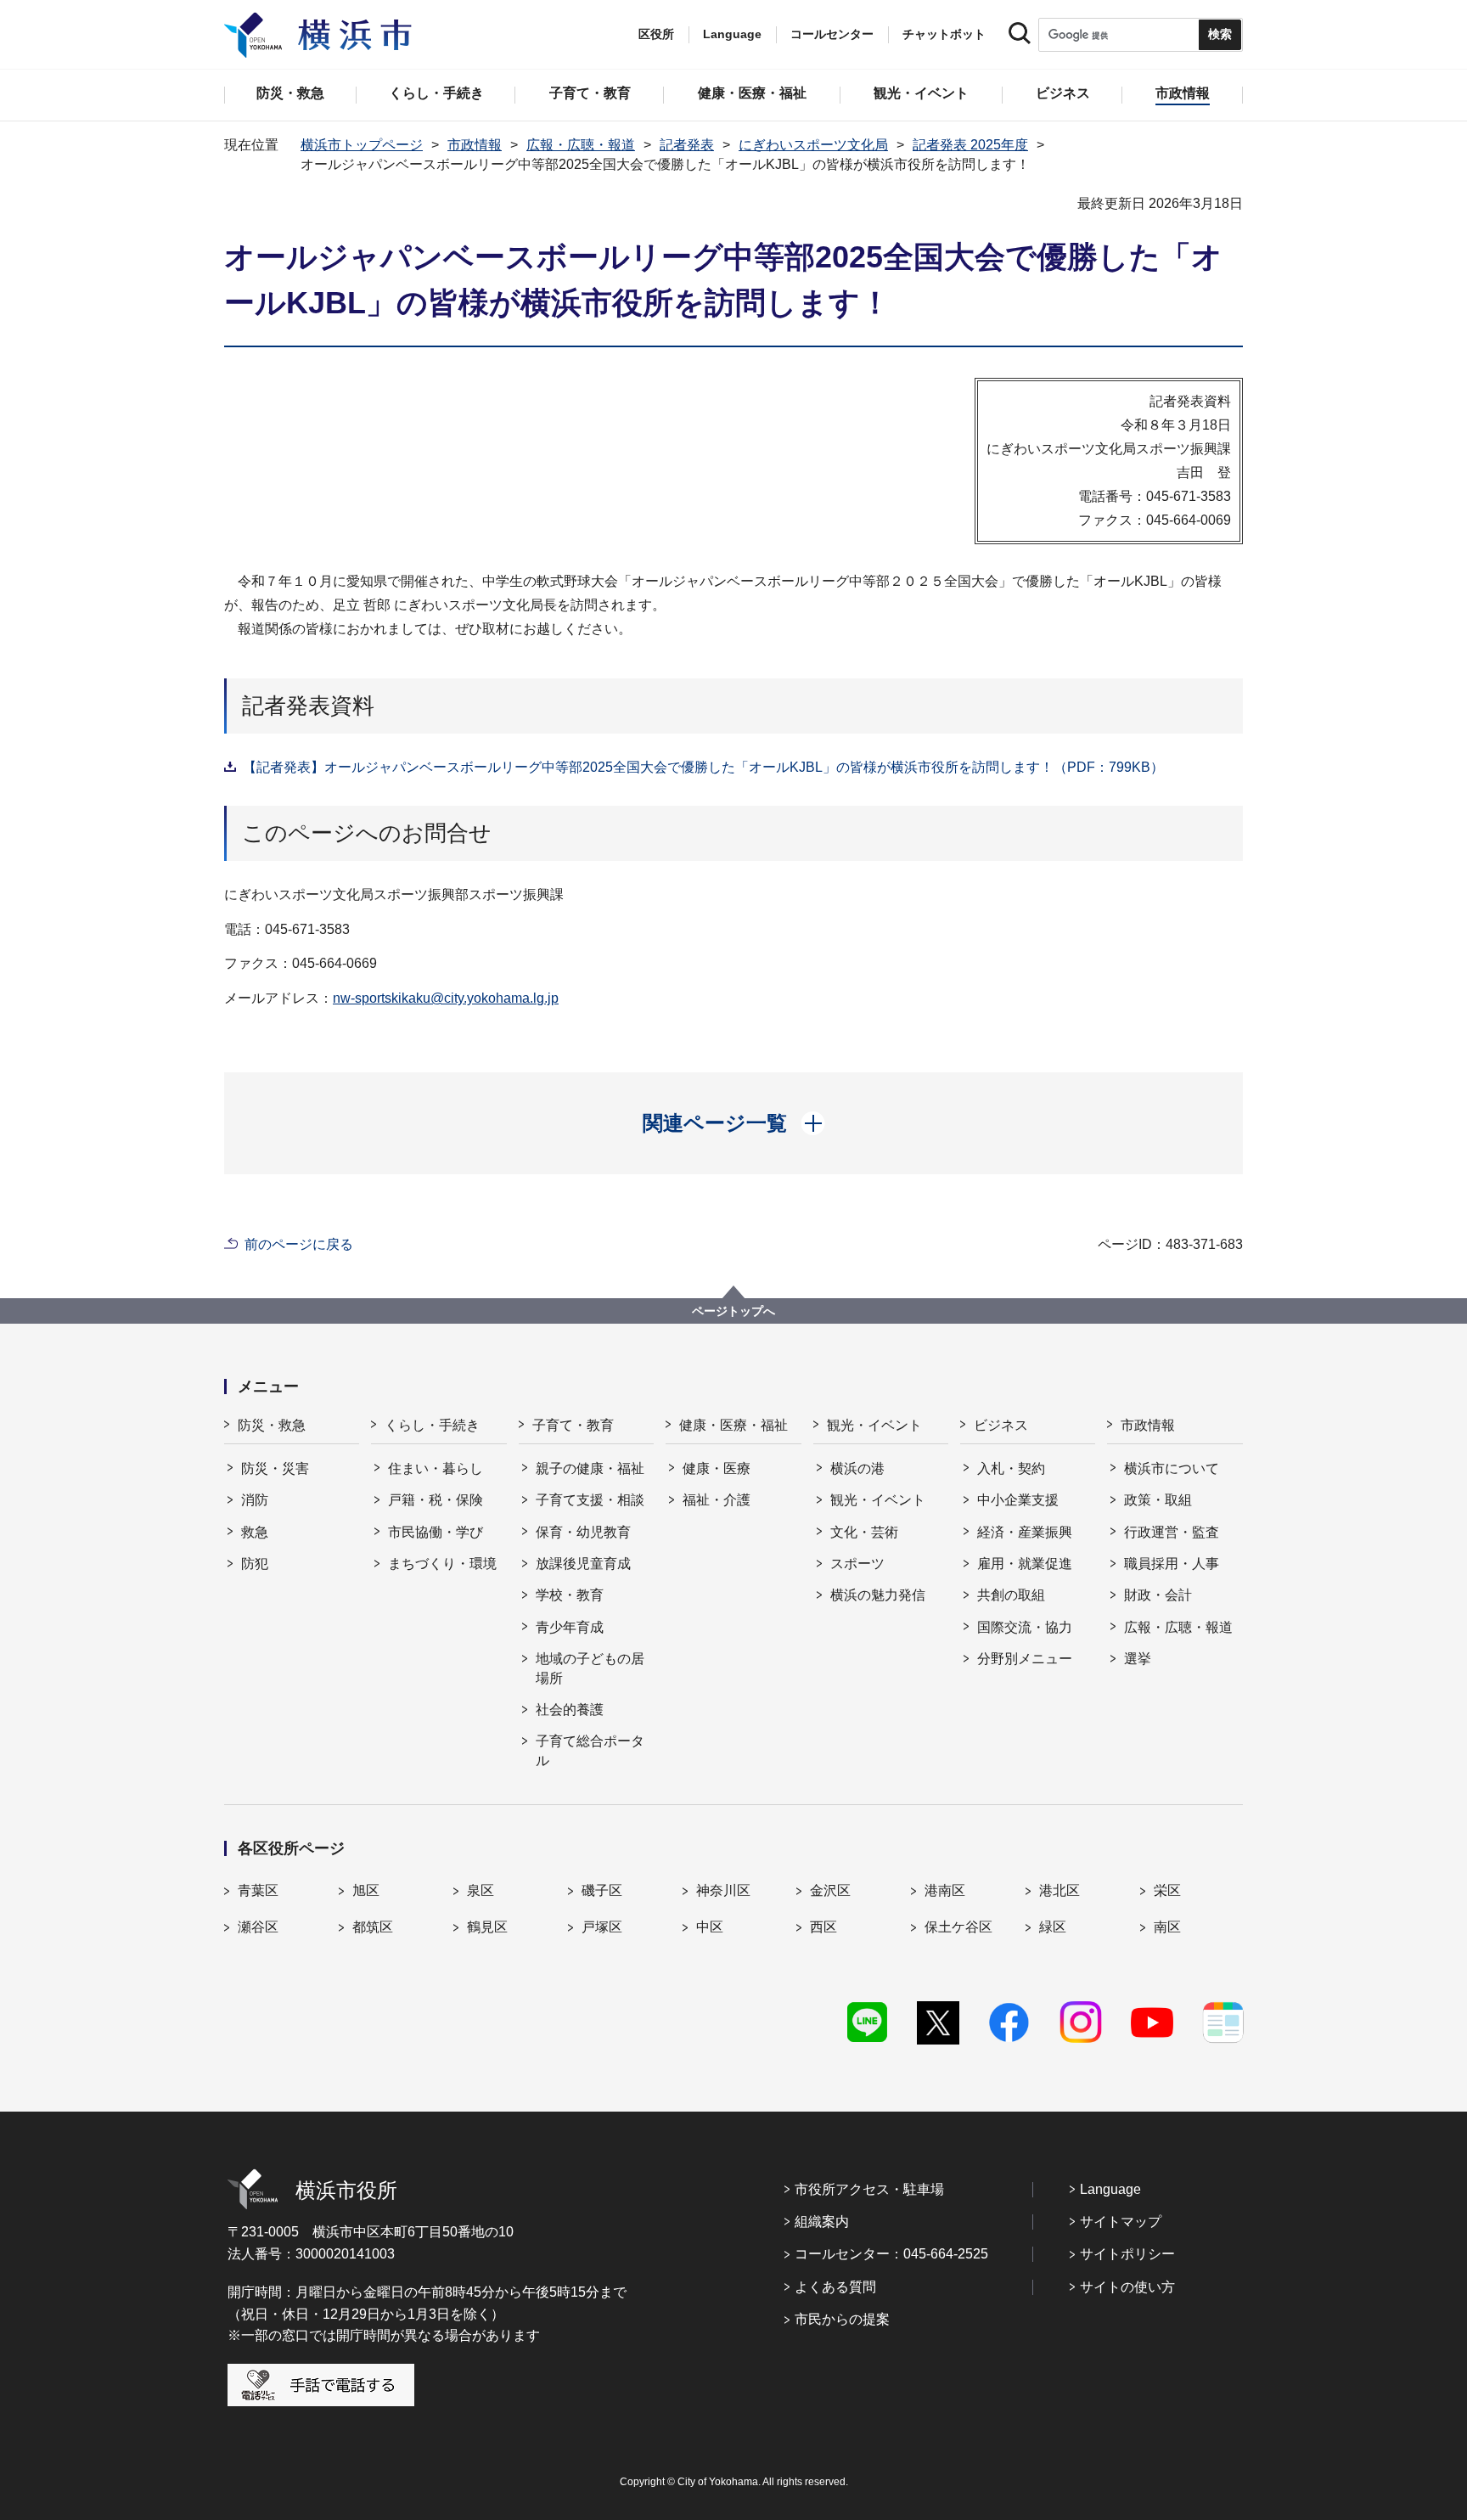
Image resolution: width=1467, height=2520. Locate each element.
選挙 (1138, 1659)
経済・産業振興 (1025, 1532)
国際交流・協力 (1025, 1627)
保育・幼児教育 (583, 1532)
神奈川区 (723, 1890)
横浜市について (1172, 1468)
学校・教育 (570, 1595)
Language (1110, 2189)
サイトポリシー (1127, 2254)
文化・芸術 (864, 1532)
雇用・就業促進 (1025, 1564)
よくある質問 (835, 2287)
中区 (710, 1927)
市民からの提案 (842, 2319)
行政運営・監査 (1172, 1532)
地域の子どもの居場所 (590, 1668)
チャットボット (944, 34)
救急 (255, 1532)
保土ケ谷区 (958, 1927)
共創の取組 (1011, 1595)
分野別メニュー (1025, 1659)
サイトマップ (1121, 2222)
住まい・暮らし (436, 1468)
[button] (734, 1123)
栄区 (1167, 1890)
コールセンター (832, 34)
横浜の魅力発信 (878, 1595)
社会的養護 (570, 1710)
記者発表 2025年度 (970, 145)
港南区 (945, 1890)
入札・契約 (1011, 1468)
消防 (255, 1500)
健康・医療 (717, 1468)
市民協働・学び (436, 1532)
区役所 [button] (656, 34)
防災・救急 (272, 1425)
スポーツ (857, 1564)
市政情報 (475, 145)
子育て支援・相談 (590, 1500)
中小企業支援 (1018, 1500)
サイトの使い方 (1127, 2287)
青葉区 (258, 1890)
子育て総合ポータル (590, 1750)
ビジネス (1001, 1425)
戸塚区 (602, 1927)
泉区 (481, 1890)
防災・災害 (275, 1468)
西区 (823, 1927)
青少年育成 (570, 1627)
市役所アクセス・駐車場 (869, 2189)
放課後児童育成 (583, 1564)
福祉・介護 (717, 1500)
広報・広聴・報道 (581, 145)
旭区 (366, 1890)
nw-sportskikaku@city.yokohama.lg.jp (446, 998)
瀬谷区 (258, 1927)
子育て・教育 (573, 1425)
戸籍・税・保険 (436, 1500)
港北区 (1059, 1890)
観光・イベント (874, 1425)
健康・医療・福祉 (733, 1425)
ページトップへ (733, 1311)
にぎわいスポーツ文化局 (813, 145)
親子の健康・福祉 (590, 1468)
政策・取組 (1158, 1500)
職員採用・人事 (1172, 1564)
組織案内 (822, 2222)
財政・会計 (1158, 1595)
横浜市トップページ (362, 145)
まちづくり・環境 (442, 1564)
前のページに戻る (299, 1244)
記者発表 (687, 145)
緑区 (1053, 1927)
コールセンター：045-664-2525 (891, 2254)
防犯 (255, 1564)
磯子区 (602, 1890)
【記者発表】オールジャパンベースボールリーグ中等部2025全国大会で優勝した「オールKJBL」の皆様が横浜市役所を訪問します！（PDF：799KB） (703, 767)
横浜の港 (857, 1468)
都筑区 (373, 1927)
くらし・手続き (432, 1425)
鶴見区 (487, 1927)
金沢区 (830, 1890)
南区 (1167, 1927)
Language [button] (732, 34)
